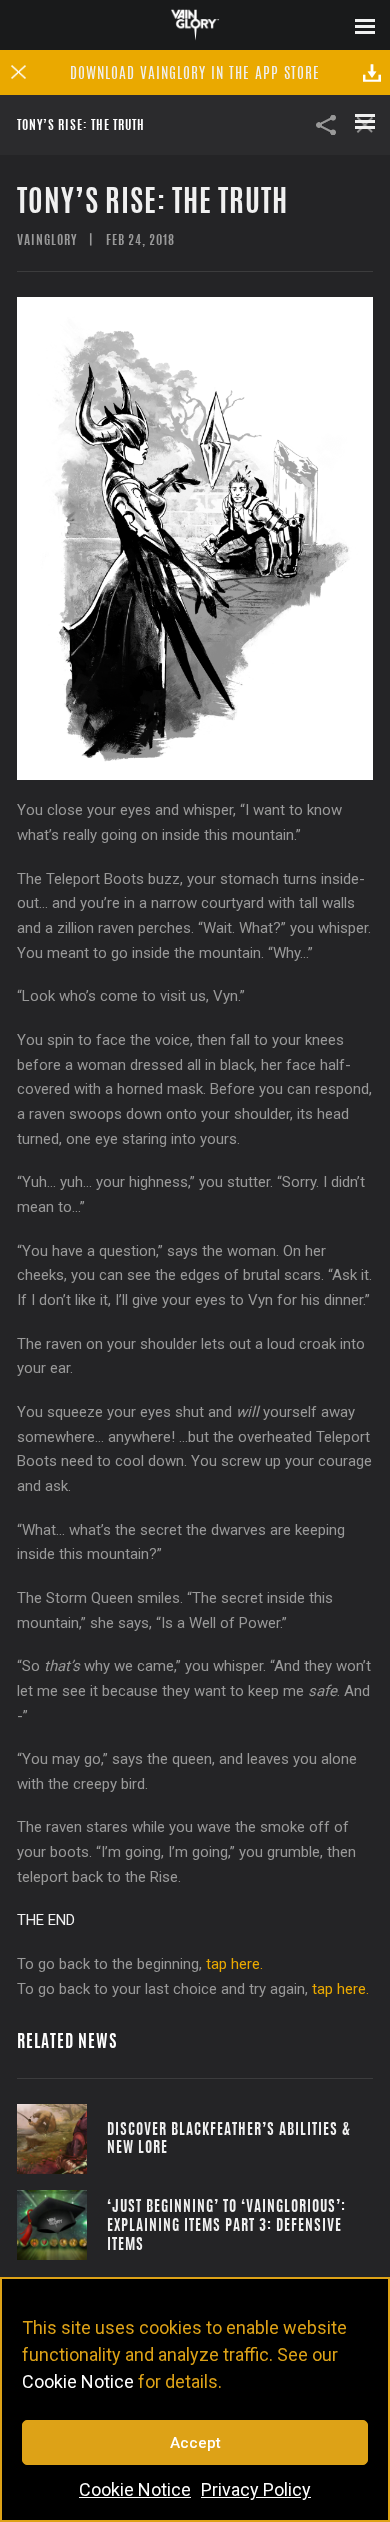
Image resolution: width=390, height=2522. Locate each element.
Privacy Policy (256, 2489)
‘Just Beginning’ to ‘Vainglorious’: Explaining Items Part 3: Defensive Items (226, 2224)
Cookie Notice (78, 2381)
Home (195, 24)
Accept (195, 2443)
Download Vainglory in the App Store (195, 72)
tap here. (234, 1964)
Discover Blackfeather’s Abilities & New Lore (229, 2138)
